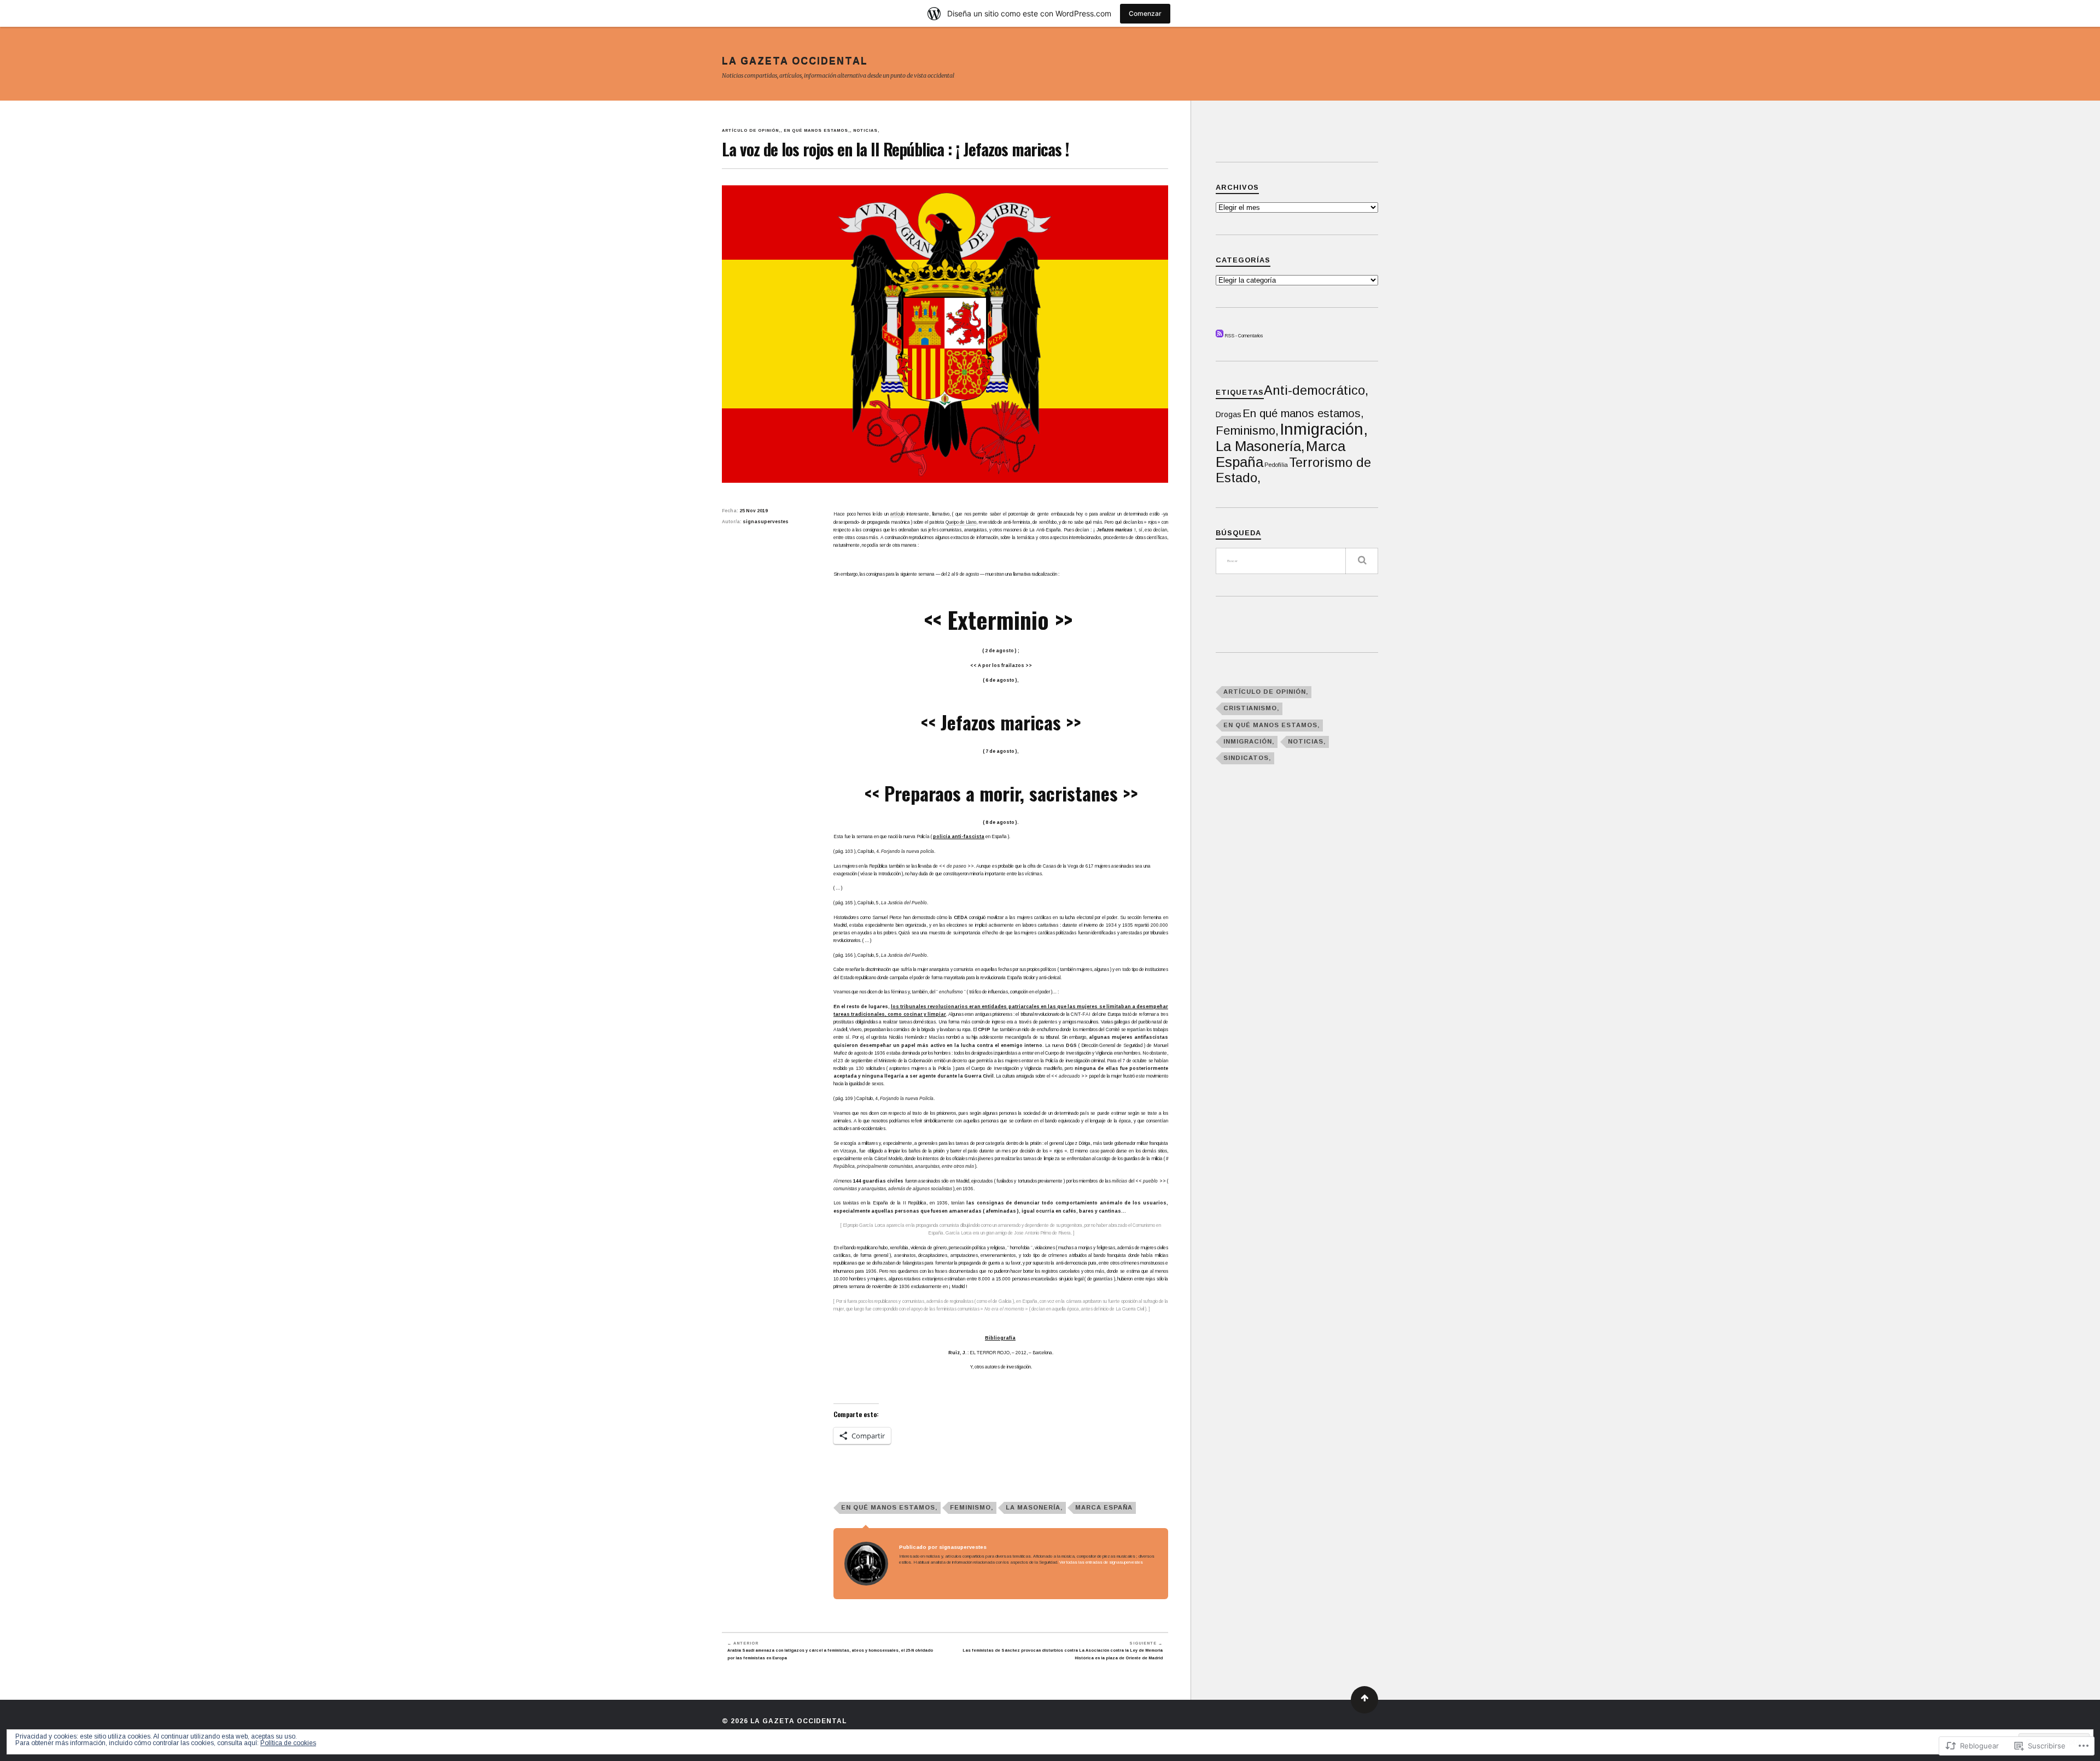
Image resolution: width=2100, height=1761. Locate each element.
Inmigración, (1324, 429)
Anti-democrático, (1316, 390)
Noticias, (866, 130)
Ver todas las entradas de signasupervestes (1101, 1562)
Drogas (1229, 414)
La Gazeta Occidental (795, 61)
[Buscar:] (1297, 561)
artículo (897, 514)
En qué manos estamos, (817, 130)
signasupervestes (766, 522)
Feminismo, (972, 1507)
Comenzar (1145, 13)
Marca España (1104, 1507)
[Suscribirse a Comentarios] (1220, 336)
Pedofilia (1276, 465)
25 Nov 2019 (754, 511)
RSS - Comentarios (1244, 336)
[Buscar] (1362, 561)
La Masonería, (1034, 1507)
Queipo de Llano (961, 522)
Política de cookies (288, 1743)
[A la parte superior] (1364, 1700)
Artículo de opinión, (751, 130)
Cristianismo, (1251, 708)
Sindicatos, (1247, 758)
